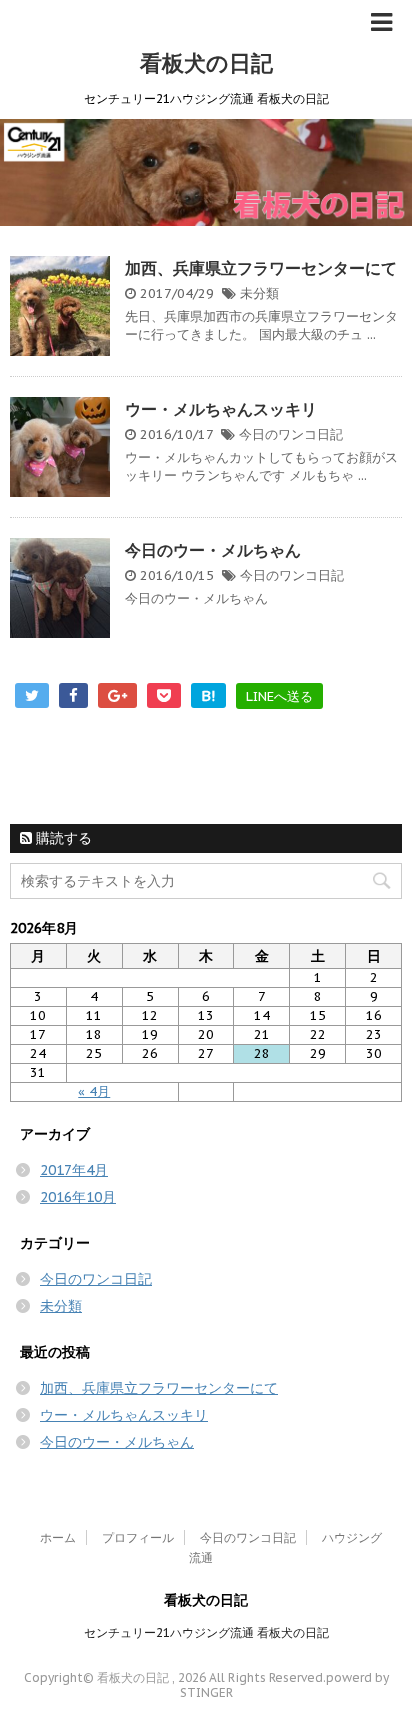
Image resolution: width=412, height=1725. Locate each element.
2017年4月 (74, 1170)
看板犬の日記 (206, 63)
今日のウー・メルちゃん (213, 550)
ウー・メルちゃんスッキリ (221, 409)
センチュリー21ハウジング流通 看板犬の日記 (206, 1632)
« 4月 (94, 1091)
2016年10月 (78, 1197)
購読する (62, 838)
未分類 (259, 293)
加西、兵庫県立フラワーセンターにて (261, 268)
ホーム (58, 1537)
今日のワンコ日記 (291, 434)
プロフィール (138, 1537)
